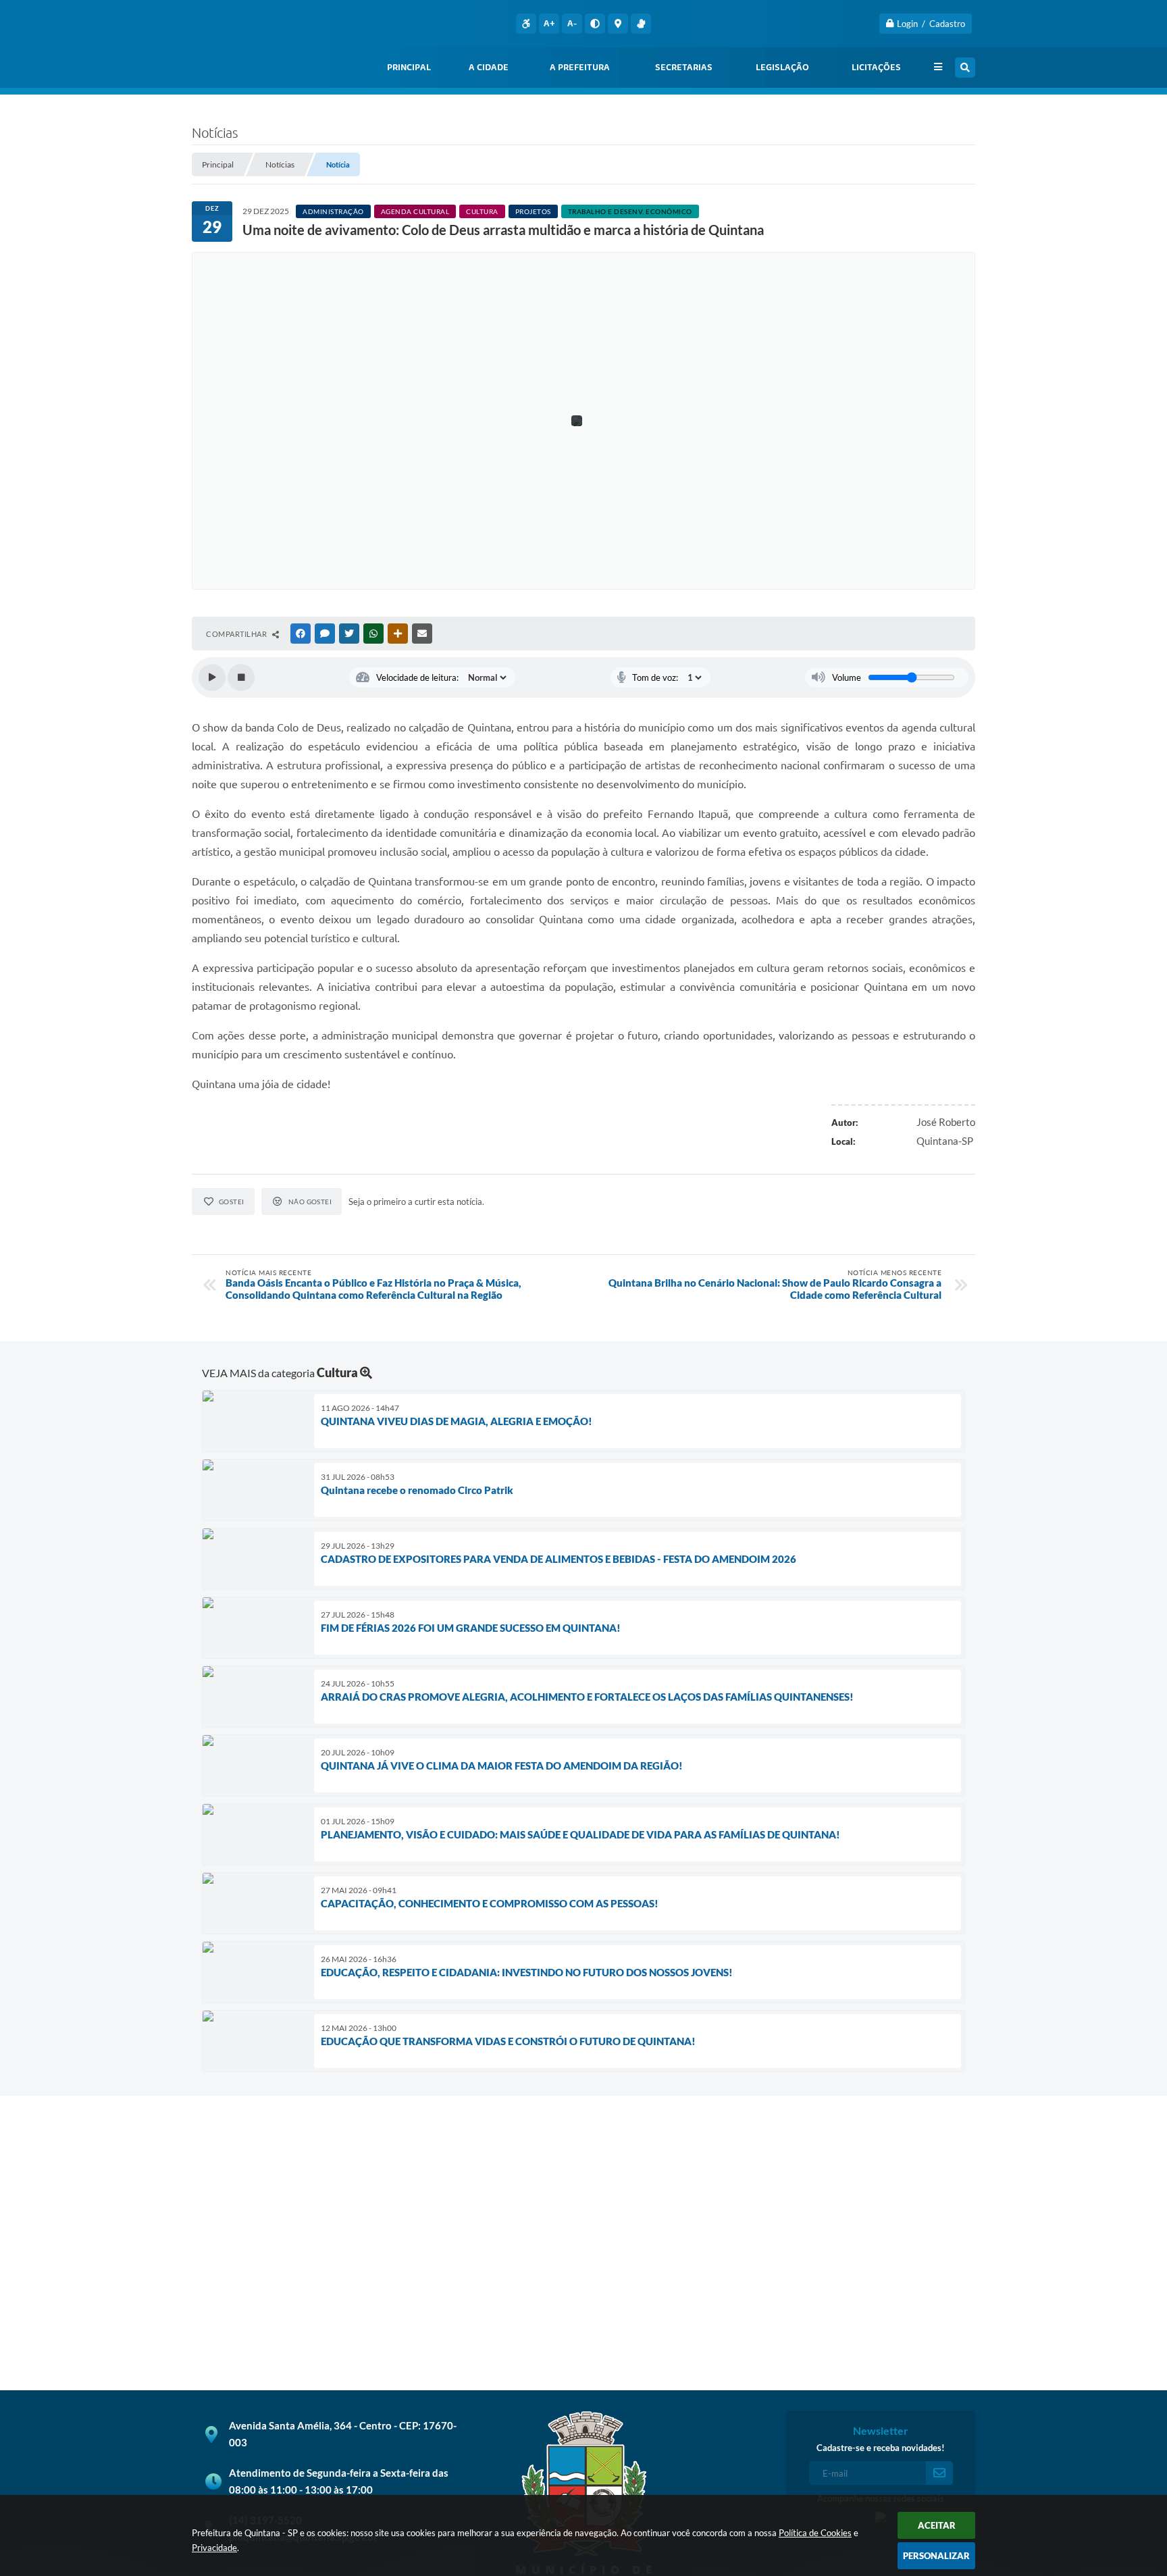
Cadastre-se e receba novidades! (881, 2448)
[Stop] (241, 677)
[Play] (212, 677)
